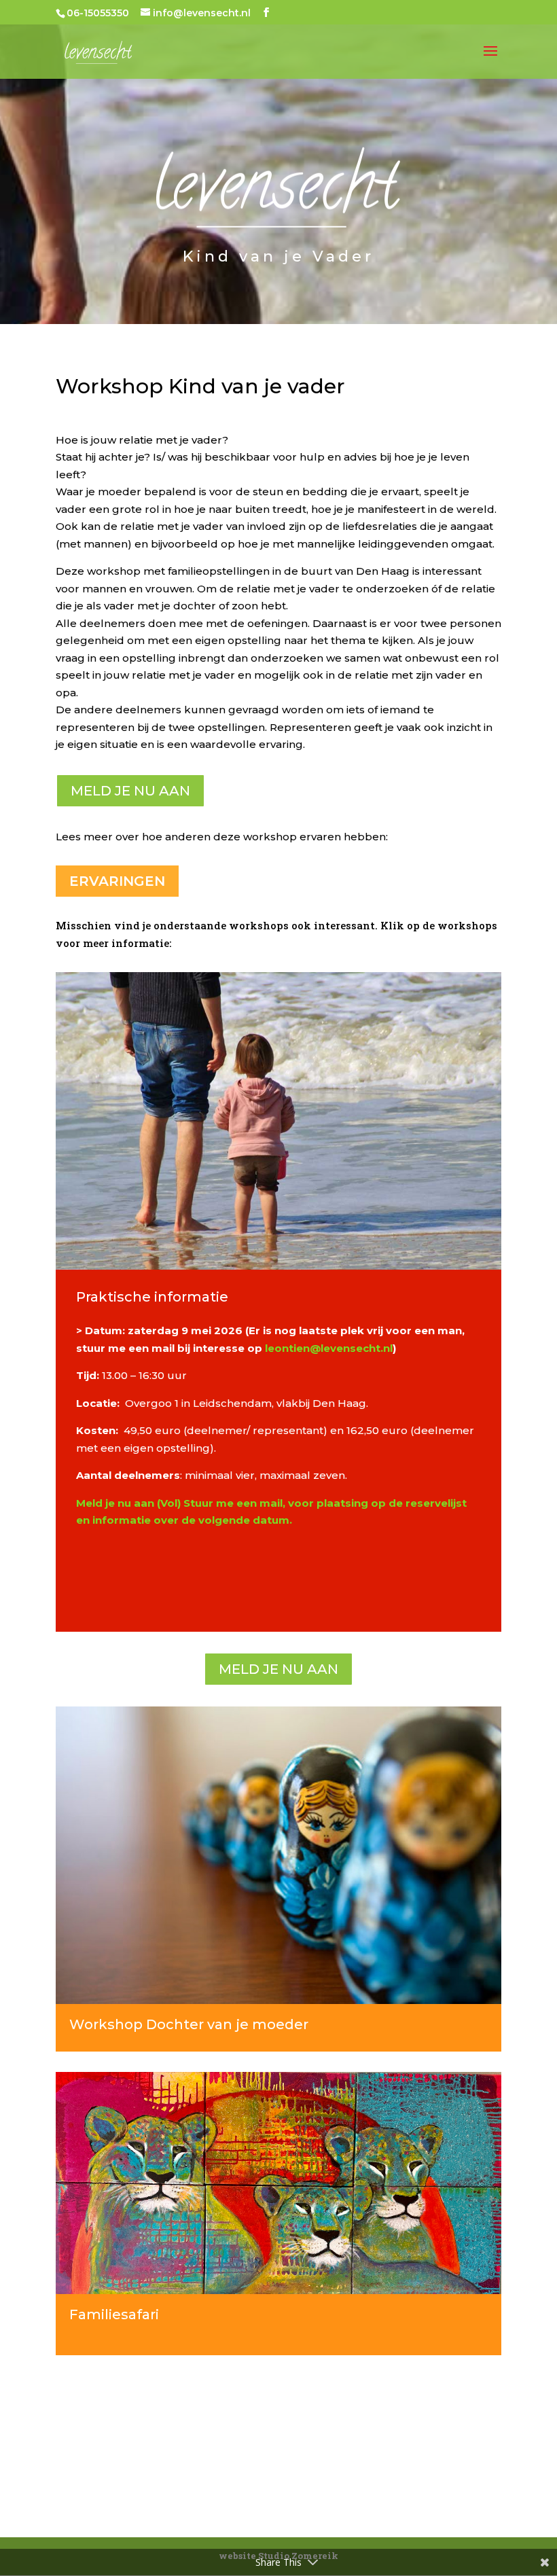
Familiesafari (114, 2314)
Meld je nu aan (130, 791)
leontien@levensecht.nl (329, 1348)
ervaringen (117, 881)
